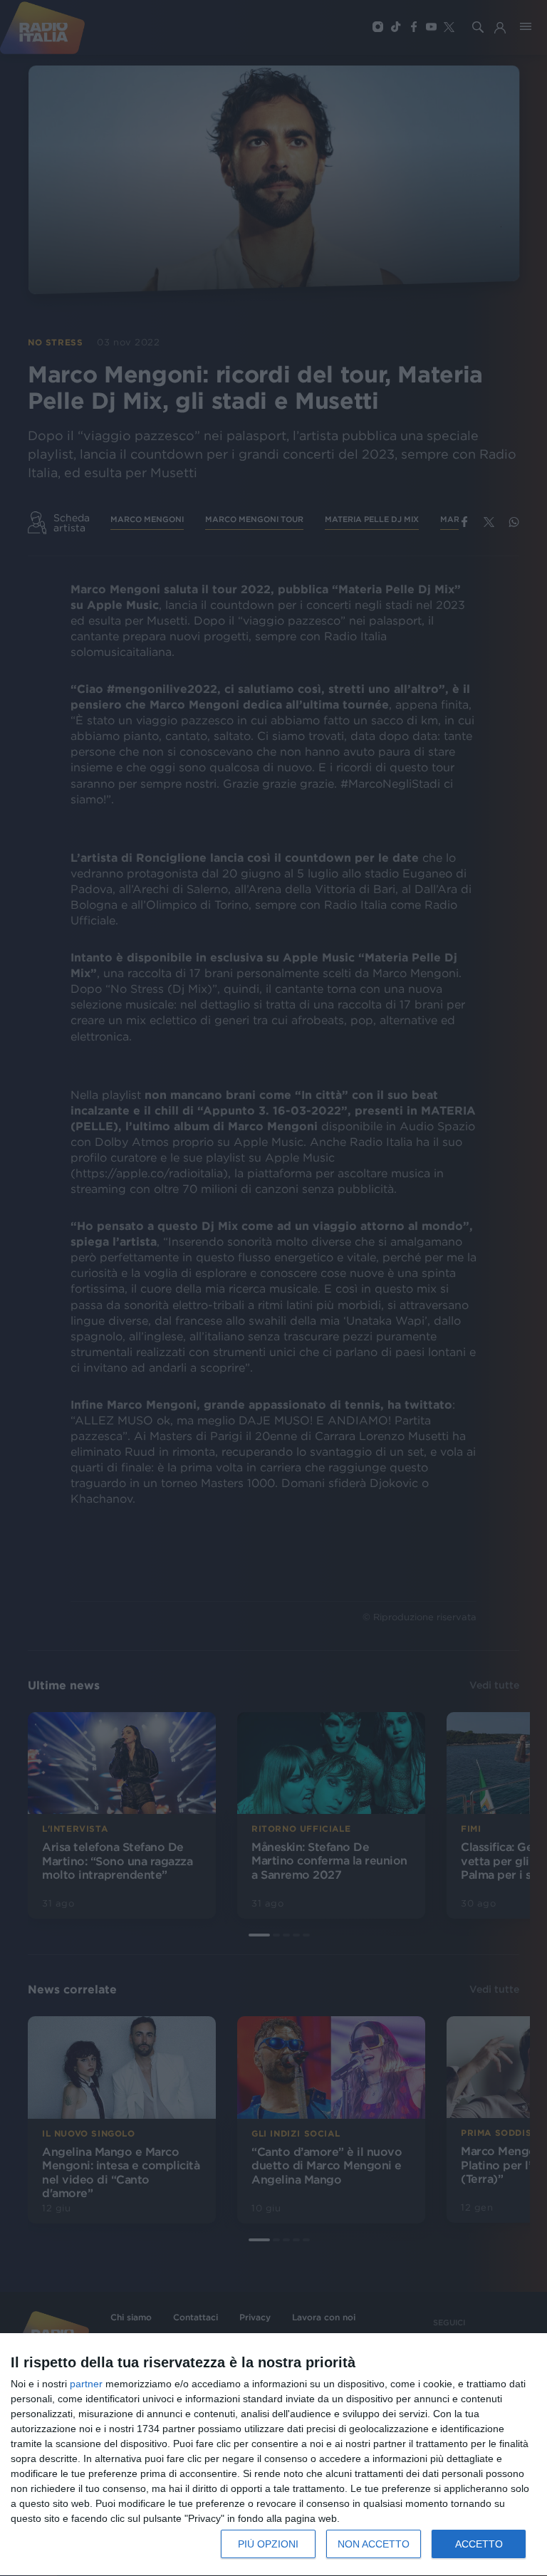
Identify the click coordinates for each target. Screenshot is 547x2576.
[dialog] (273, 2455)
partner (86, 2384)
